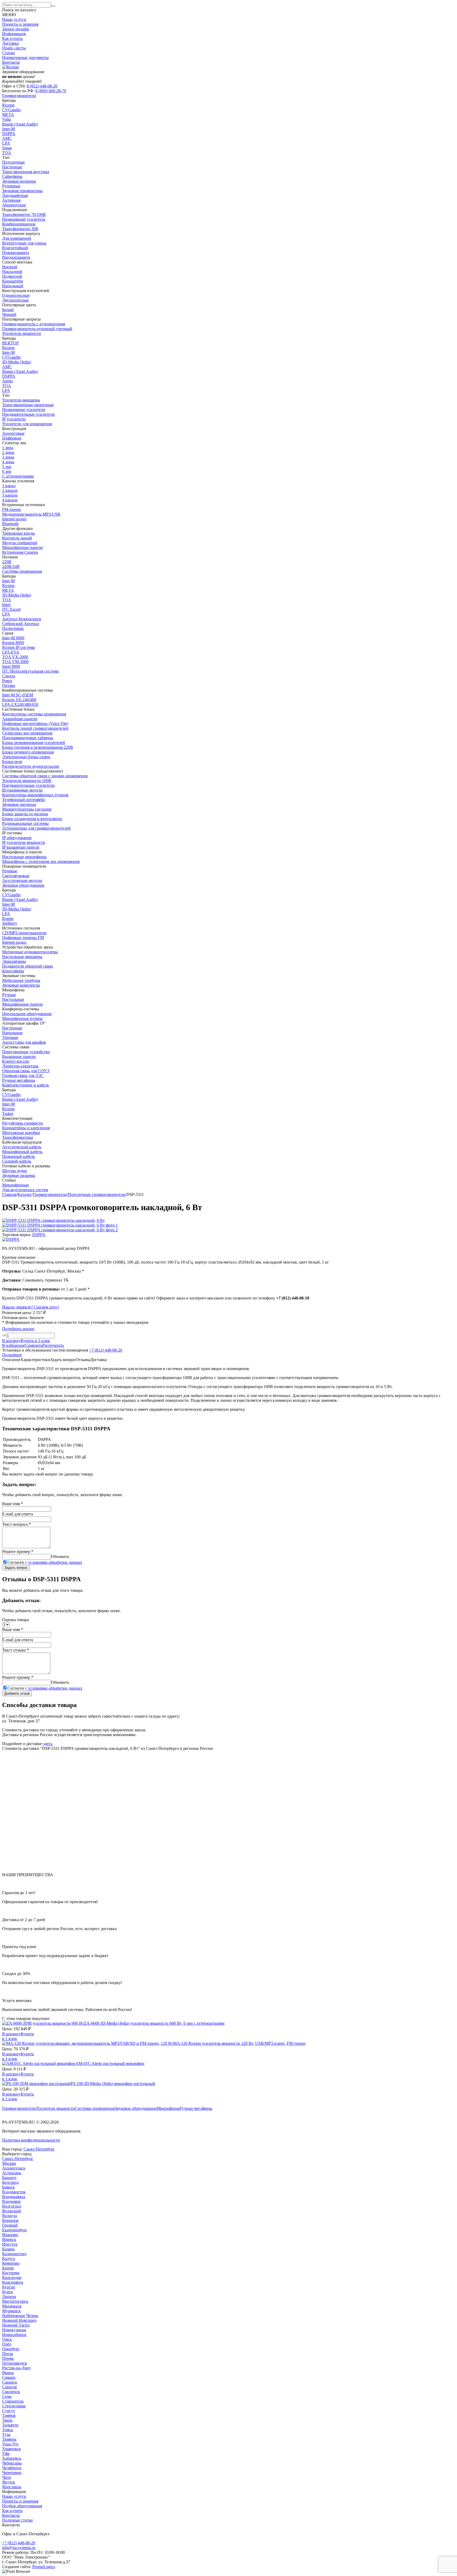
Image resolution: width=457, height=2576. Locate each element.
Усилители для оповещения (27, 424)
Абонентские (14, 205)
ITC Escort (11, 609)
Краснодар (12, 2277)
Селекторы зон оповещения (27, 733)
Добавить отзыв (17, 1693)
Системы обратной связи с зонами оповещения (45, 776)
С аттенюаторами (18, 476)
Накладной (12, 272)
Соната (9, 676)
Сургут (9, 2411)
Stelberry (10, 923)
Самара (9, 2377)
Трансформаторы (18, 1137)
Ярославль (12, 2487)
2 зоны (8, 452)
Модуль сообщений (20, 543)
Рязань (8, 2373)
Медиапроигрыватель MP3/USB (31, 514)
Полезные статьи (17, 2520)
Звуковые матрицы (19, 804)
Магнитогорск (15, 2301)
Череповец (12, 2473)
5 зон (7, 467)
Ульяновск (12, 2449)
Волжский (12, 2211)
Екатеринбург (15, 2230)
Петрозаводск (15, 2363)
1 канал (9, 486)
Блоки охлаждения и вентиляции (32, 819)
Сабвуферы (12, 176)
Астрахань (12, 2173)
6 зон (7, 471)
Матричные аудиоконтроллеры (30, 952)
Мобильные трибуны (21, 980)
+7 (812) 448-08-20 (106, 1350)
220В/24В (11, 566)
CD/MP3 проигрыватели (24, 933)
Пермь (8, 2358)
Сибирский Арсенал (21, 624)
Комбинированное (19, 224)
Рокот (7, 681)
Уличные (10, 1037)
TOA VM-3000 (15, 662)
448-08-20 (42, 86)
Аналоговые (13, 433)
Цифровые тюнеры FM (23, 938)
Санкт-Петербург (39, 2149)
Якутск (9, 2482)
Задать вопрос (16, 1568)
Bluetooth (10, 524)
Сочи (7, 2396)
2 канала (10, 490)
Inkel (6, 605)
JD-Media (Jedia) (17, 362)
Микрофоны (168, 2108)
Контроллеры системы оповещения (34, 714)
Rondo (8, 919)
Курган (9, 2287)
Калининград (14, 2254)
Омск (7, 2339)
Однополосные (16, 295)
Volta (6, 119)
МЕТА (8, 115)
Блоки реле (12, 762)
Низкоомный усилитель (24, 219)
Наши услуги (14, 19)
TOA (7, 153)
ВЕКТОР (10, 343)
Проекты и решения (20, 24)
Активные (12, 200)
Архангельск (14, 2168)
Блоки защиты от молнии (25, 814)
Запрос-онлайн (16, 29)
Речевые (10, 871)
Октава (9, 685)
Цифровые (12, 438)
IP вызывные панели (21, 847)
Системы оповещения (95, 2108)
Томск (8, 2430)
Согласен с (45, 1562)
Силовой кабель (17, 1161)
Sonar (7, 148)
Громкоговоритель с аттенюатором (34, 324)
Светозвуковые (16, 876)
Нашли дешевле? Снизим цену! (31, 1307)
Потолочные (13, 162)
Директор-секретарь (20, 1066)
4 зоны (8, 462)
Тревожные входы (19, 533)
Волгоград (12, 2206)
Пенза (8, 2354)
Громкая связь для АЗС (23, 1076)
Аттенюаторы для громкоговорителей (36, 828)
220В (7, 562)
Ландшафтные (15, 195)
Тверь (7, 2420)
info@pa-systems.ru (19, 2548)
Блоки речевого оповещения (28, 752)
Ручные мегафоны (196, 2108)
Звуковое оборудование (136, 2108)
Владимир (11, 2201)
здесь (48, 1744)
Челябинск (12, 2468)
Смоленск (11, 2392)
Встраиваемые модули (22, 790)
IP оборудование (17, 838)
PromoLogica (44, 2567)
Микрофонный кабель (22, 1152)
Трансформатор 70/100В (24, 214)
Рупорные (11, 186)
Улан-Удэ (10, 2444)
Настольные (13, 999)
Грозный (10, 2225)
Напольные (12, 1033)
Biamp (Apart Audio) (20, 124)
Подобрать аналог (18, 1329)
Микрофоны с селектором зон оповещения (41, 861)
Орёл (7, 2344)
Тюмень (9, 2439)
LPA (6, 143)
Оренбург (11, 2349)
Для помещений (17, 238)
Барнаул (9, 2178)
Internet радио (14, 519)
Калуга (8, 2258)
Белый (8, 310)
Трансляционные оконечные (28, 405)
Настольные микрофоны (24, 857)
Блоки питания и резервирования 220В (38, 747)
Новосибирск (14, 2335)
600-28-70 (51, 91)
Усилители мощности (55, 2108)
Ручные (9, 995)
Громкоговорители (19, 2108)
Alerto (7, 381)
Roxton (8, 105)
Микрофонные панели (22, 547)
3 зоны (8, 457)
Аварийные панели (20, 719)
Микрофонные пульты (22, 1018)
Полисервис (13, 628)
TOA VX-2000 (15, 657)
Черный (9, 314)
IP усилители (14, 419)
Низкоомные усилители (24, 410)
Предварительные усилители (28, 414)
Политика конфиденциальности (31, 2140)
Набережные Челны (20, 2316)
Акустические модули (22, 880)
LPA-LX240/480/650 (20, 704)
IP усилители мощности (24, 842)
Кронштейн (13, 281)
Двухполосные (15, 300)
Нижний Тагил (16, 2325)
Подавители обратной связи (28, 966)
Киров (8, 2268)
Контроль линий (17, 538)
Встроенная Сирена (20, 552)
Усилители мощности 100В (27, 781)
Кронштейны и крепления (26, 1128)
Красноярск (13, 2282)
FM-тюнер (12, 509)
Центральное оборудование (27, 1014)
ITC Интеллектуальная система (30, 671)
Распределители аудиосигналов (31, 766)
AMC (7, 138)
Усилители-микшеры (21, 400)
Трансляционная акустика (26, 172)
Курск (8, 2292)
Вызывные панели (19, 1056)
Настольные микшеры (22, 957)
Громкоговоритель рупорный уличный (37, 329)
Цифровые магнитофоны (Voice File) (35, 723)
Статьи (8, 53)
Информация (14, 34)
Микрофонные (15, 1185)
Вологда (10, 2216)
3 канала (10, 495)
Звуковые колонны (19, 181)
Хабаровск (12, 2458)
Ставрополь (13, 2401)
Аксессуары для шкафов (24, 1042)
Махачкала (12, 2306)
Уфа (6, 2454)
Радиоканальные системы (25, 823)
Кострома (11, 2273)
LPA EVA (11, 652)
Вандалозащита (16, 257)
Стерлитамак (14, 2406)
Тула (6, 2434)
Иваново (10, 2235)
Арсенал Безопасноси (22, 619)
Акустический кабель (22, 1147)
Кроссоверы (13, 971)
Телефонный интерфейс (24, 800)
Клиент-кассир (16, 1061)
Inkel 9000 (11, 666)
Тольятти (10, 2425)
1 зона (8, 448)
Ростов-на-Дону (17, 2368)
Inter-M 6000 (13, 638)
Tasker (8, 1114)
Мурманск (12, 2311)
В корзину (11, 2034)
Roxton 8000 (13, 643)
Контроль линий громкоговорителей (35, 728)
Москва (9, 2163)
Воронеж (10, 2220)
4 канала (10, 500)
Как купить (12, 38)
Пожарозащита (16, 253)
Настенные (12, 167)
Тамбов (9, 2415)
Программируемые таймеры (28, 738)
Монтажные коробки (21, 1133)
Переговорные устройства (26, 1052)
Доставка (10, 43)
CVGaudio (11, 110)
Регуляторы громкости (22, 1123)
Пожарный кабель (19, 1156)
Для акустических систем (25, 1190)
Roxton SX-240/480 (19, 700)
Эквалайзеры (14, 961)
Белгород (10, 2182)
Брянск (8, 2187)
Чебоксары (12, 2463)
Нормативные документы (25, 57)
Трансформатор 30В (20, 229)
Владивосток (14, 2192)
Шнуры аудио (15, 1171)
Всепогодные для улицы (24, 243)
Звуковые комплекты (21, 985)
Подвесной (12, 276)
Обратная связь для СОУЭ (26, 1071)
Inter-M (8, 129)
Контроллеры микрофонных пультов (35, 795)
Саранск (10, 2382)
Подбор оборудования (22, 2506)
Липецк (9, 2297)
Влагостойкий (15, 248)
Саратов (10, 2387)
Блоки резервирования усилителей (34, 743)
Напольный (13, 286)
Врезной (10, 267)
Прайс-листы (14, 48)
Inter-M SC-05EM (18, 695)
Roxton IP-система (19, 647)
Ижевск (9, 2239)
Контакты (11, 62)
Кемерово (11, 2263)
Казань (8, 2249)
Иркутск (10, 2244)
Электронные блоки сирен (26, 757)
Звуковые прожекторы (22, 191)
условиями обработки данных (55, 1562)
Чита (6, 2477)
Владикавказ (14, 2197)
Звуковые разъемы (19, 1175)
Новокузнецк (14, 2330)
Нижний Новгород (19, 2320)
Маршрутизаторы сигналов (27, 809)
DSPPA (9, 134)
